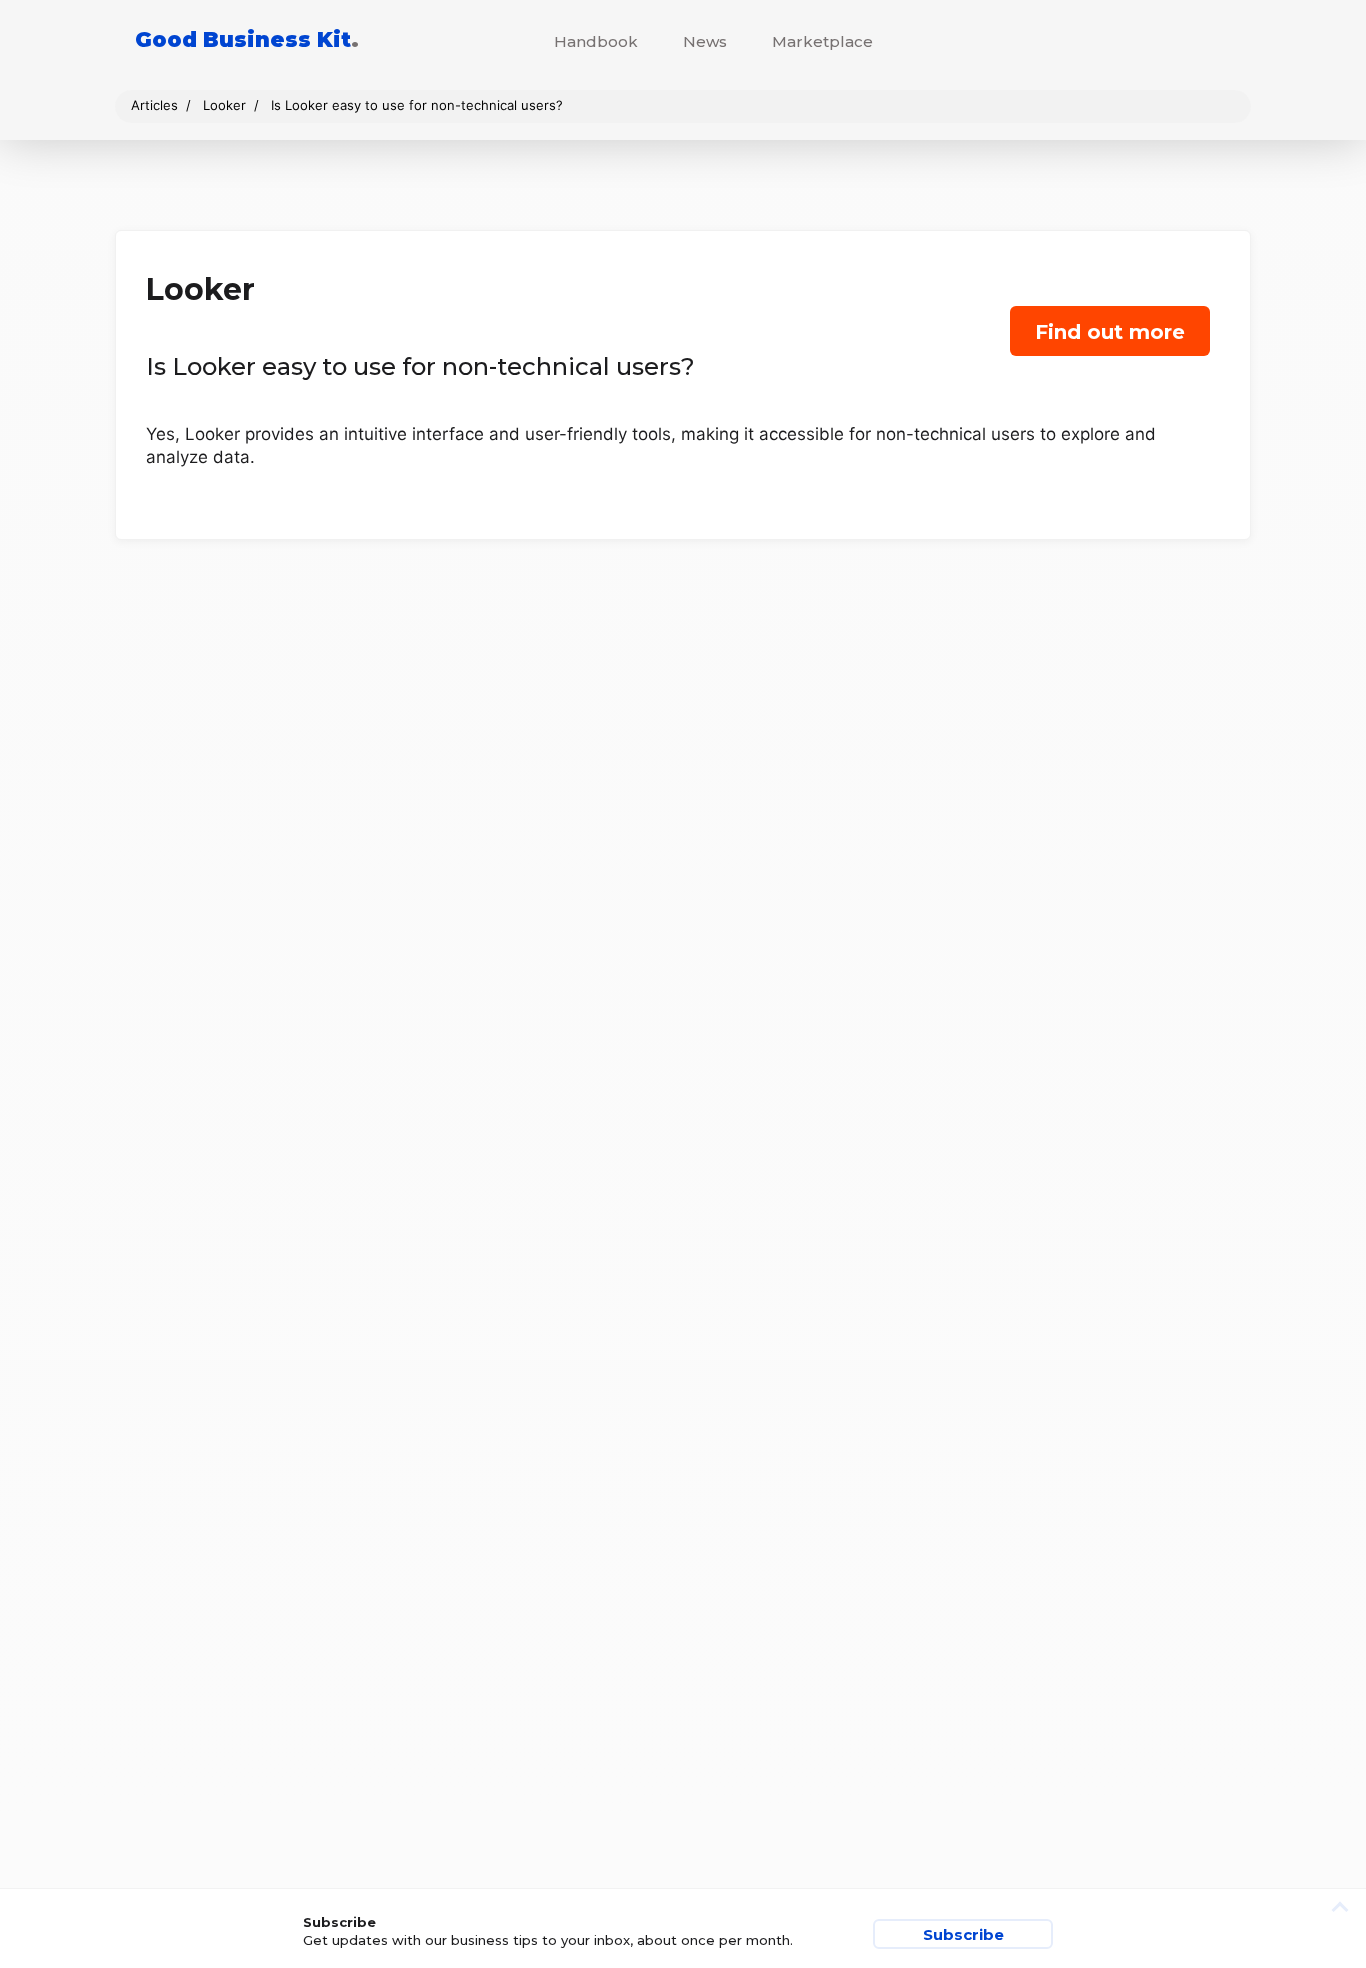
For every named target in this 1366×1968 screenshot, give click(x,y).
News (705, 41)
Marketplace (822, 41)
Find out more (1110, 332)
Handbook (596, 41)
